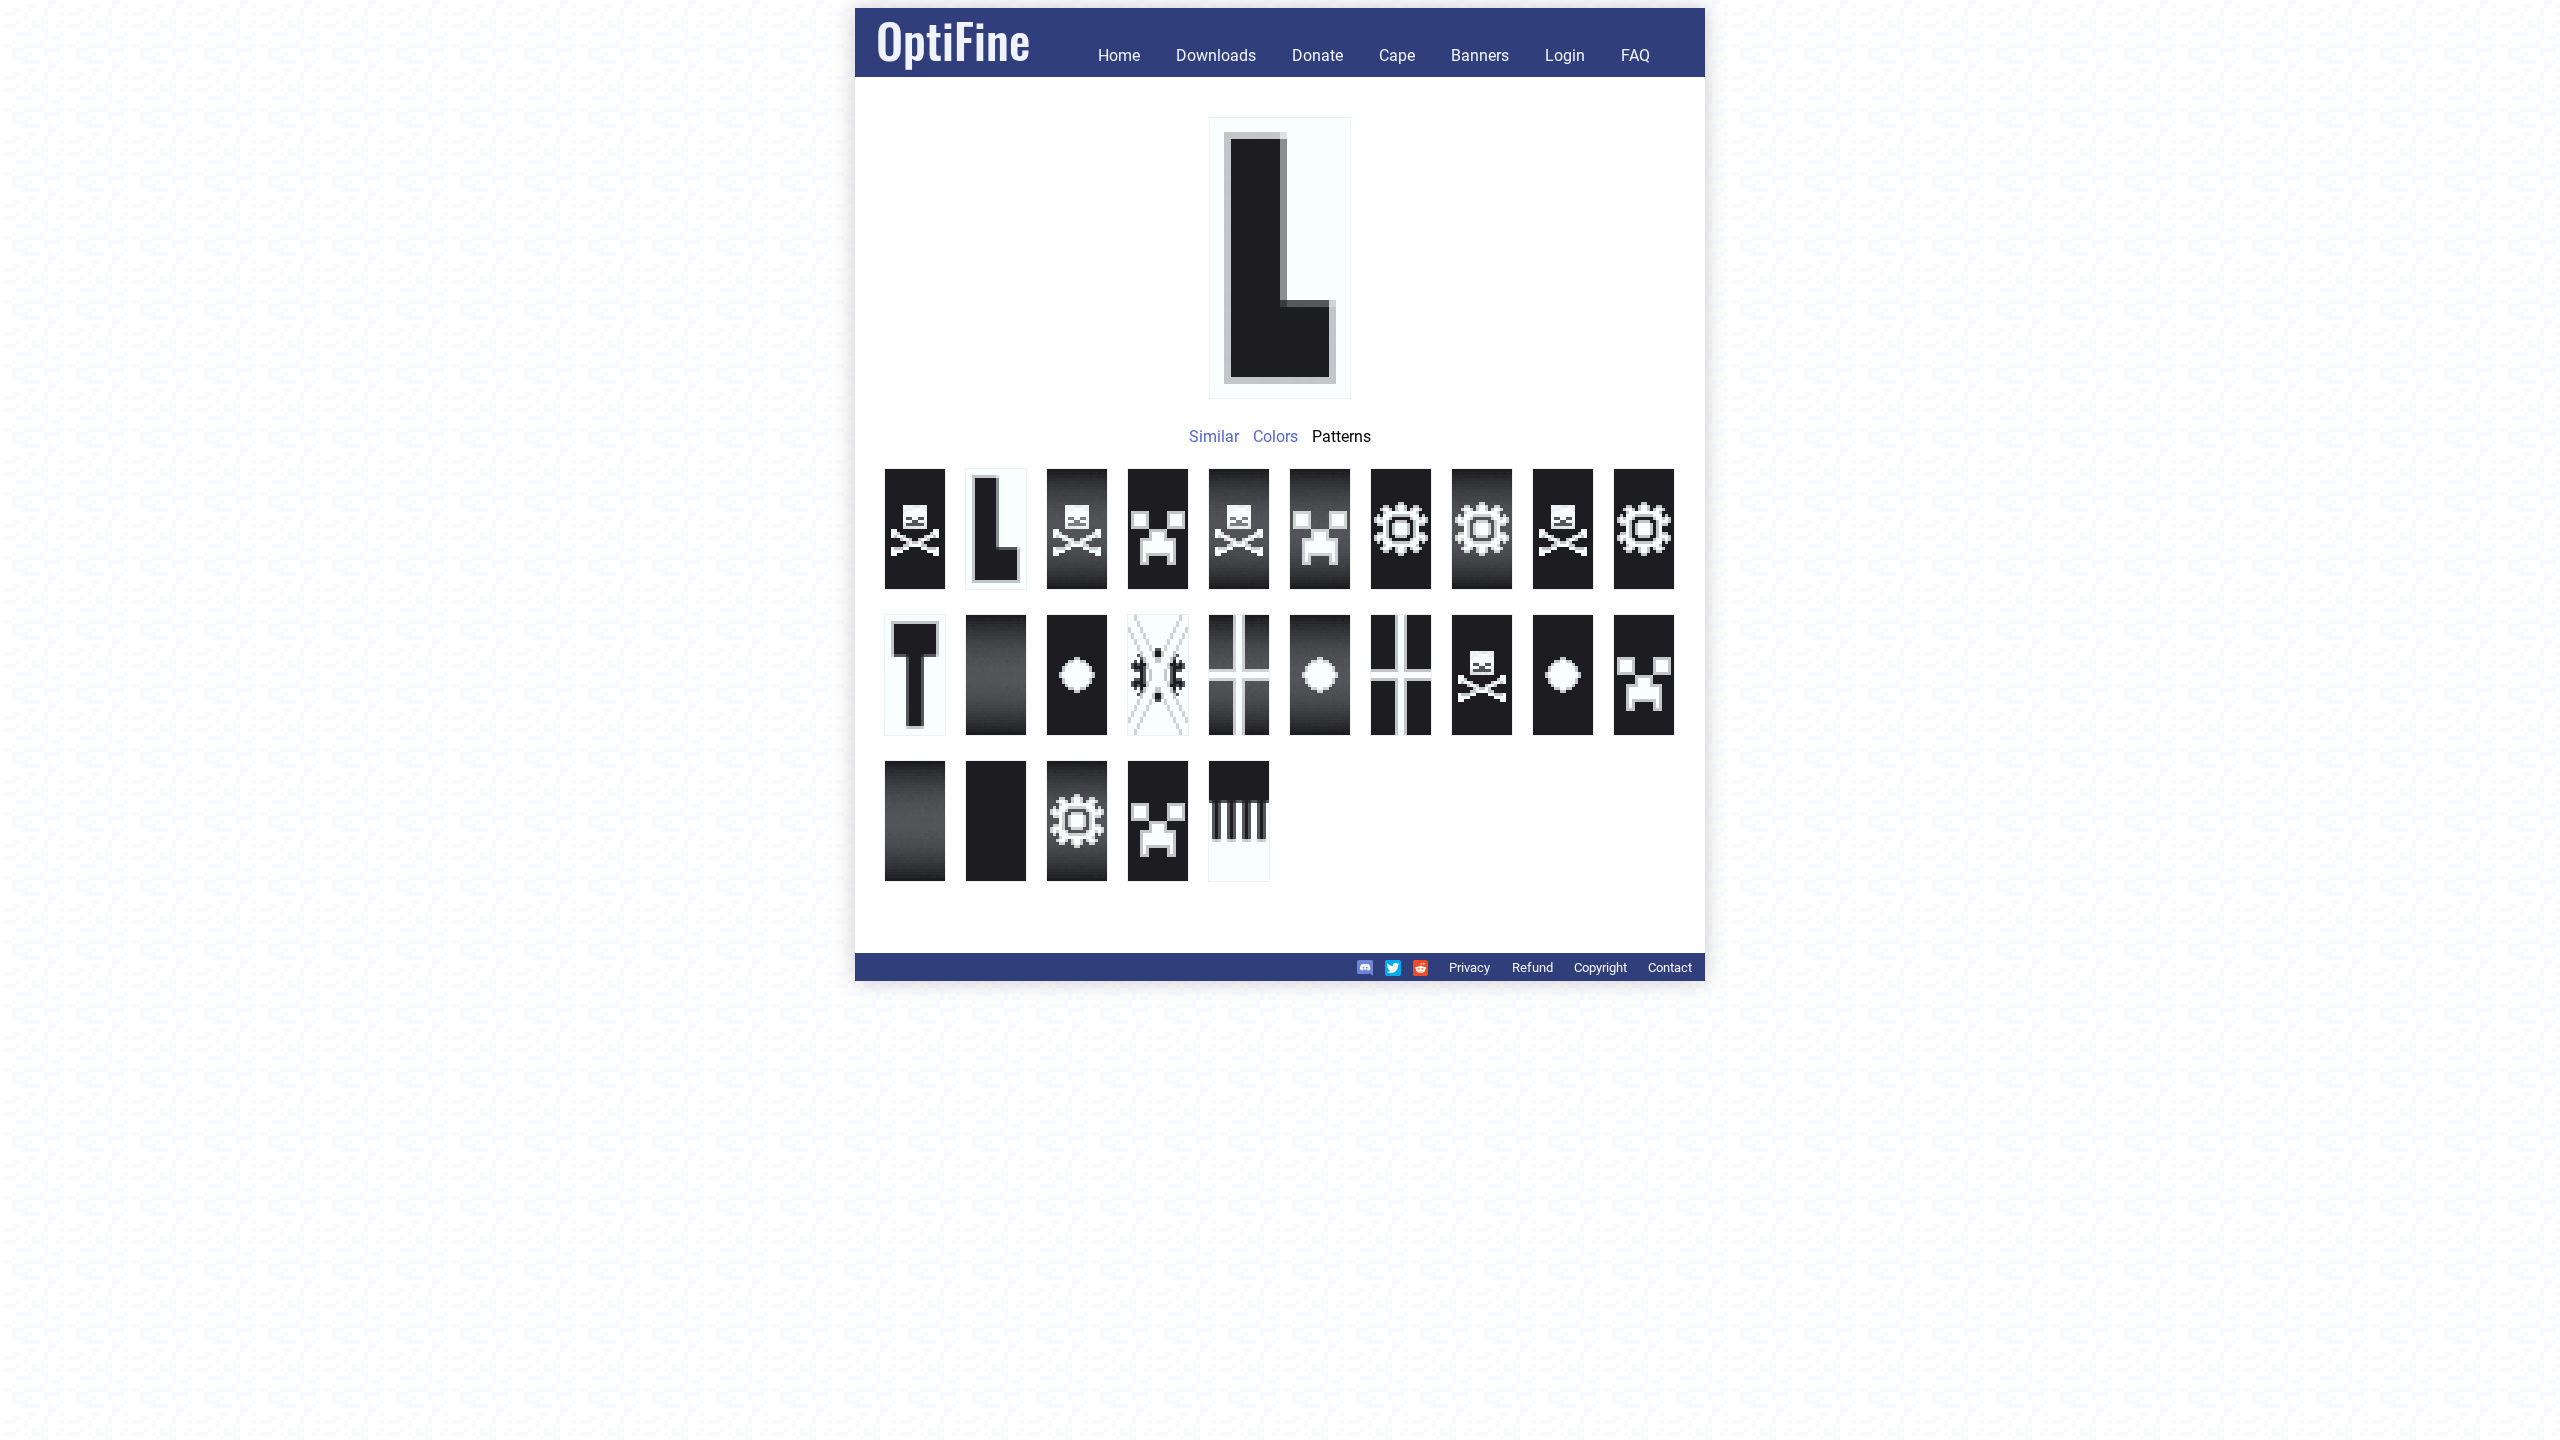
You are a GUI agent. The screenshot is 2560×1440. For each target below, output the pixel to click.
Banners (1480, 55)
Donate (1317, 55)
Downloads (1216, 55)
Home (1119, 55)
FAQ (1635, 55)
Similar (1214, 436)
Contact (1670, 967)
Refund (1532, 967)
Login (1565, 55)
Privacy (1469, 967)
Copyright (1600, 967)
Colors (1275, 436)
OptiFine (953, 39)
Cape (1397, 55)
